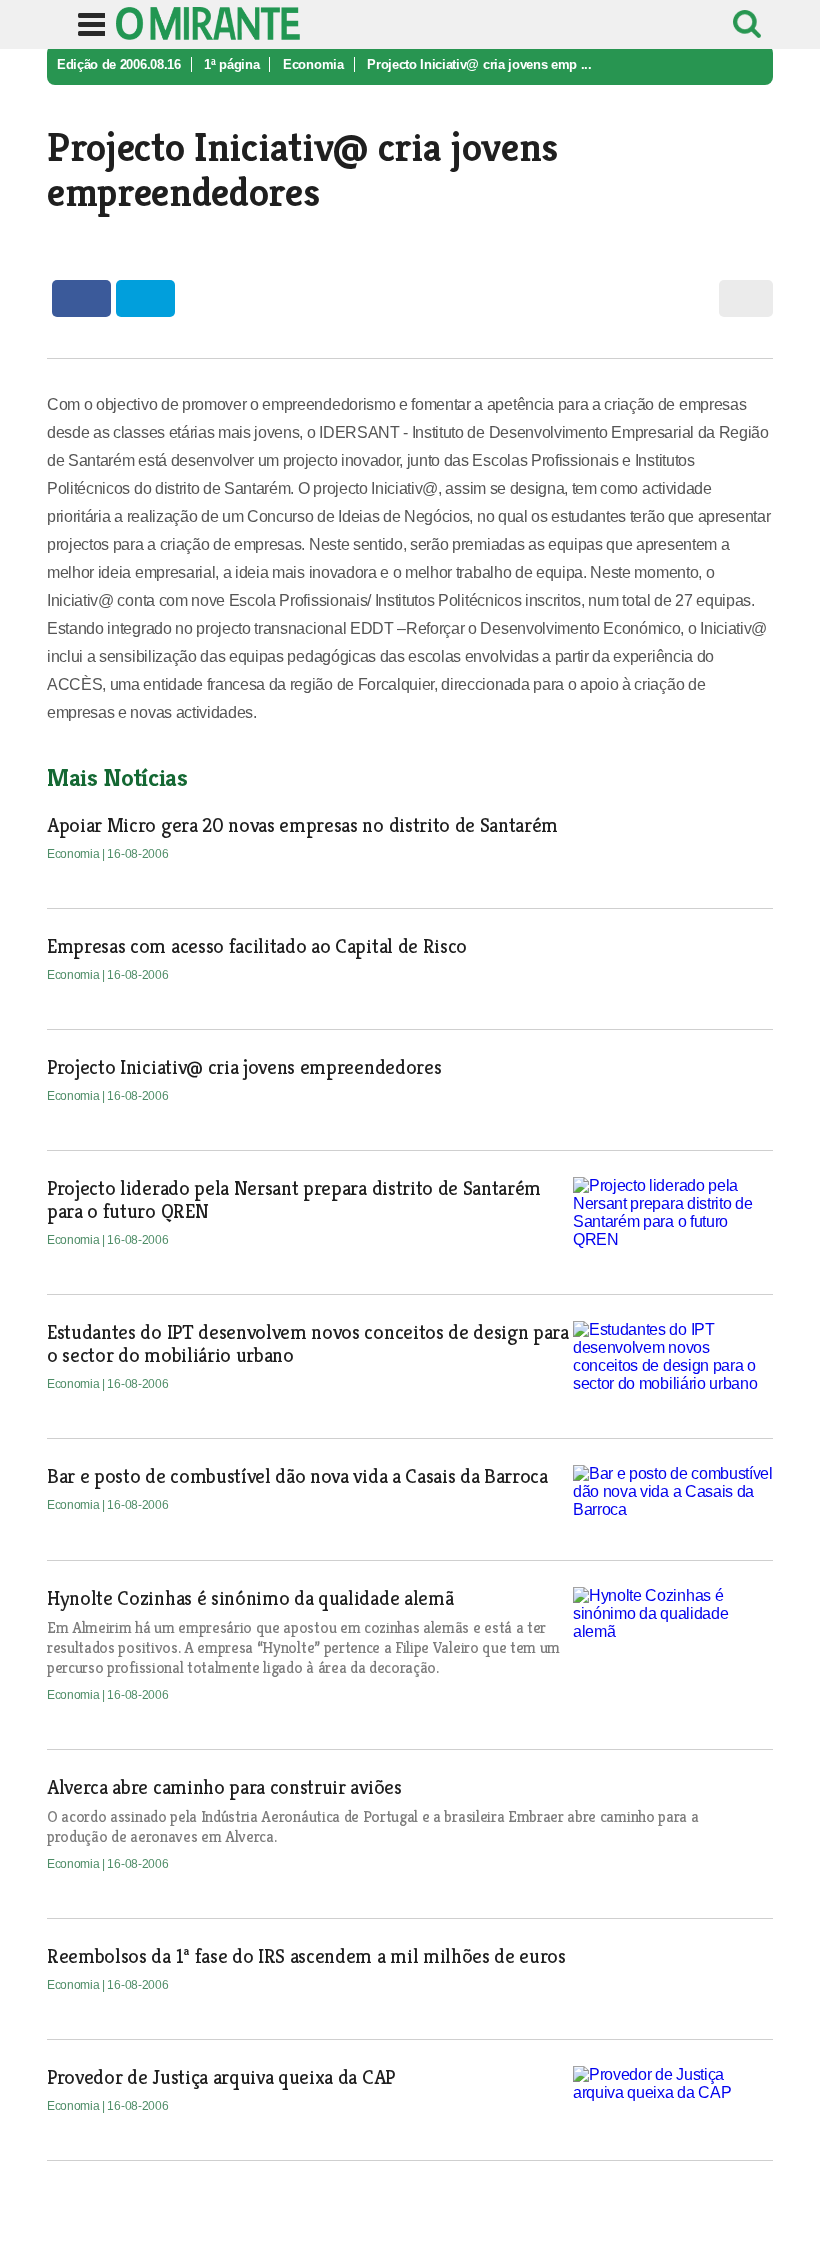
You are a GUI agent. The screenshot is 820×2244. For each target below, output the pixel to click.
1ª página (231, 64)
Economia (313, 64)
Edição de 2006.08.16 (119, 64)
